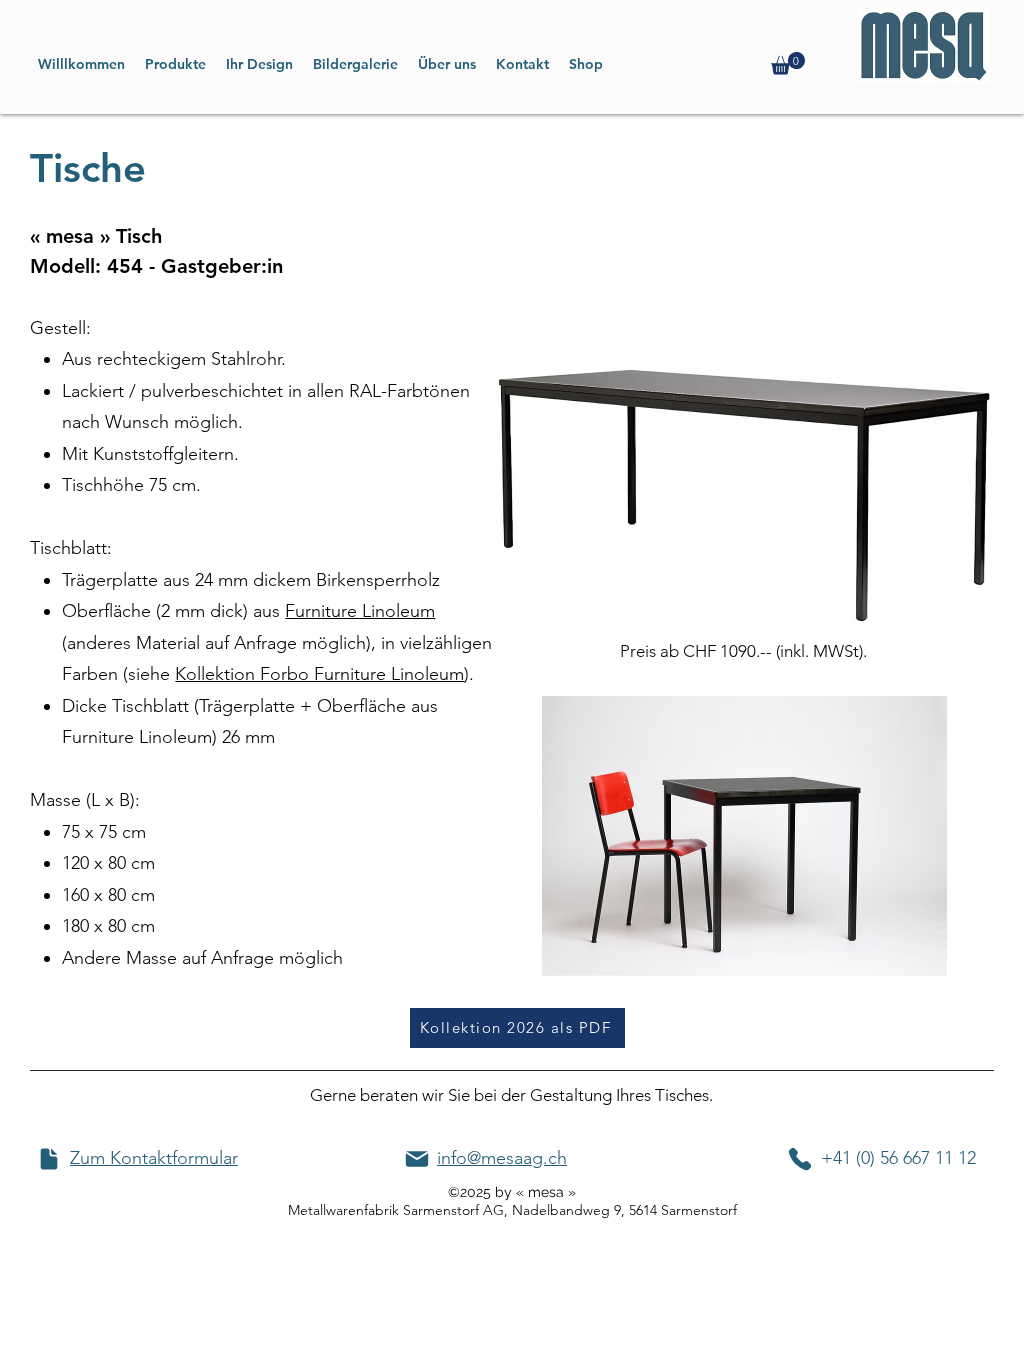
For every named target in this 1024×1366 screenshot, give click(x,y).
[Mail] (417, 1158)
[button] (788, 63)
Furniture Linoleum (360, 611)
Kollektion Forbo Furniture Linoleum (319, 674)
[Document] (49, 1158)
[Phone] (800, 1158)
